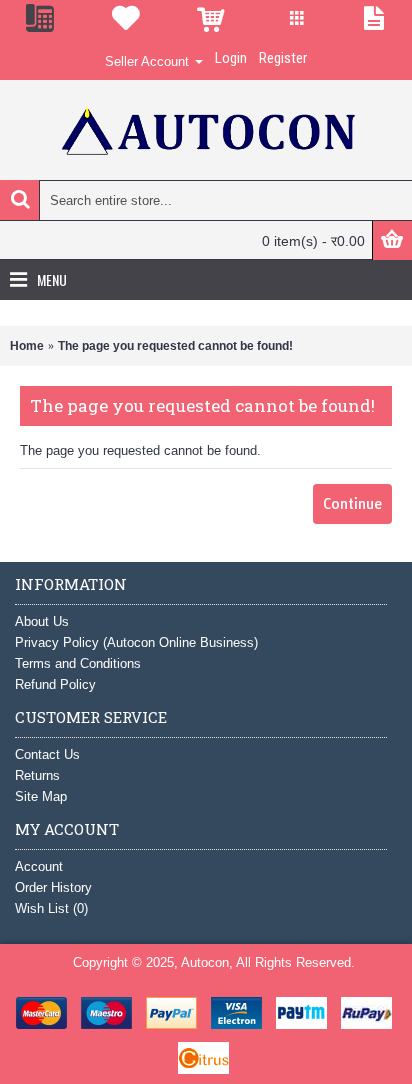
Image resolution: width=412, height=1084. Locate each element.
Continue (352, 504)
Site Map (41, 796)
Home (27, 346)
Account (39, 866)
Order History (53, 887)
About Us (42, 621)
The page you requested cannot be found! (175, 346)
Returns (37, 775)
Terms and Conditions (78, 663)
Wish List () (51, 908)
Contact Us (47, 754)
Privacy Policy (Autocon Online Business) (136, 642)
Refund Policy (55, 684)
